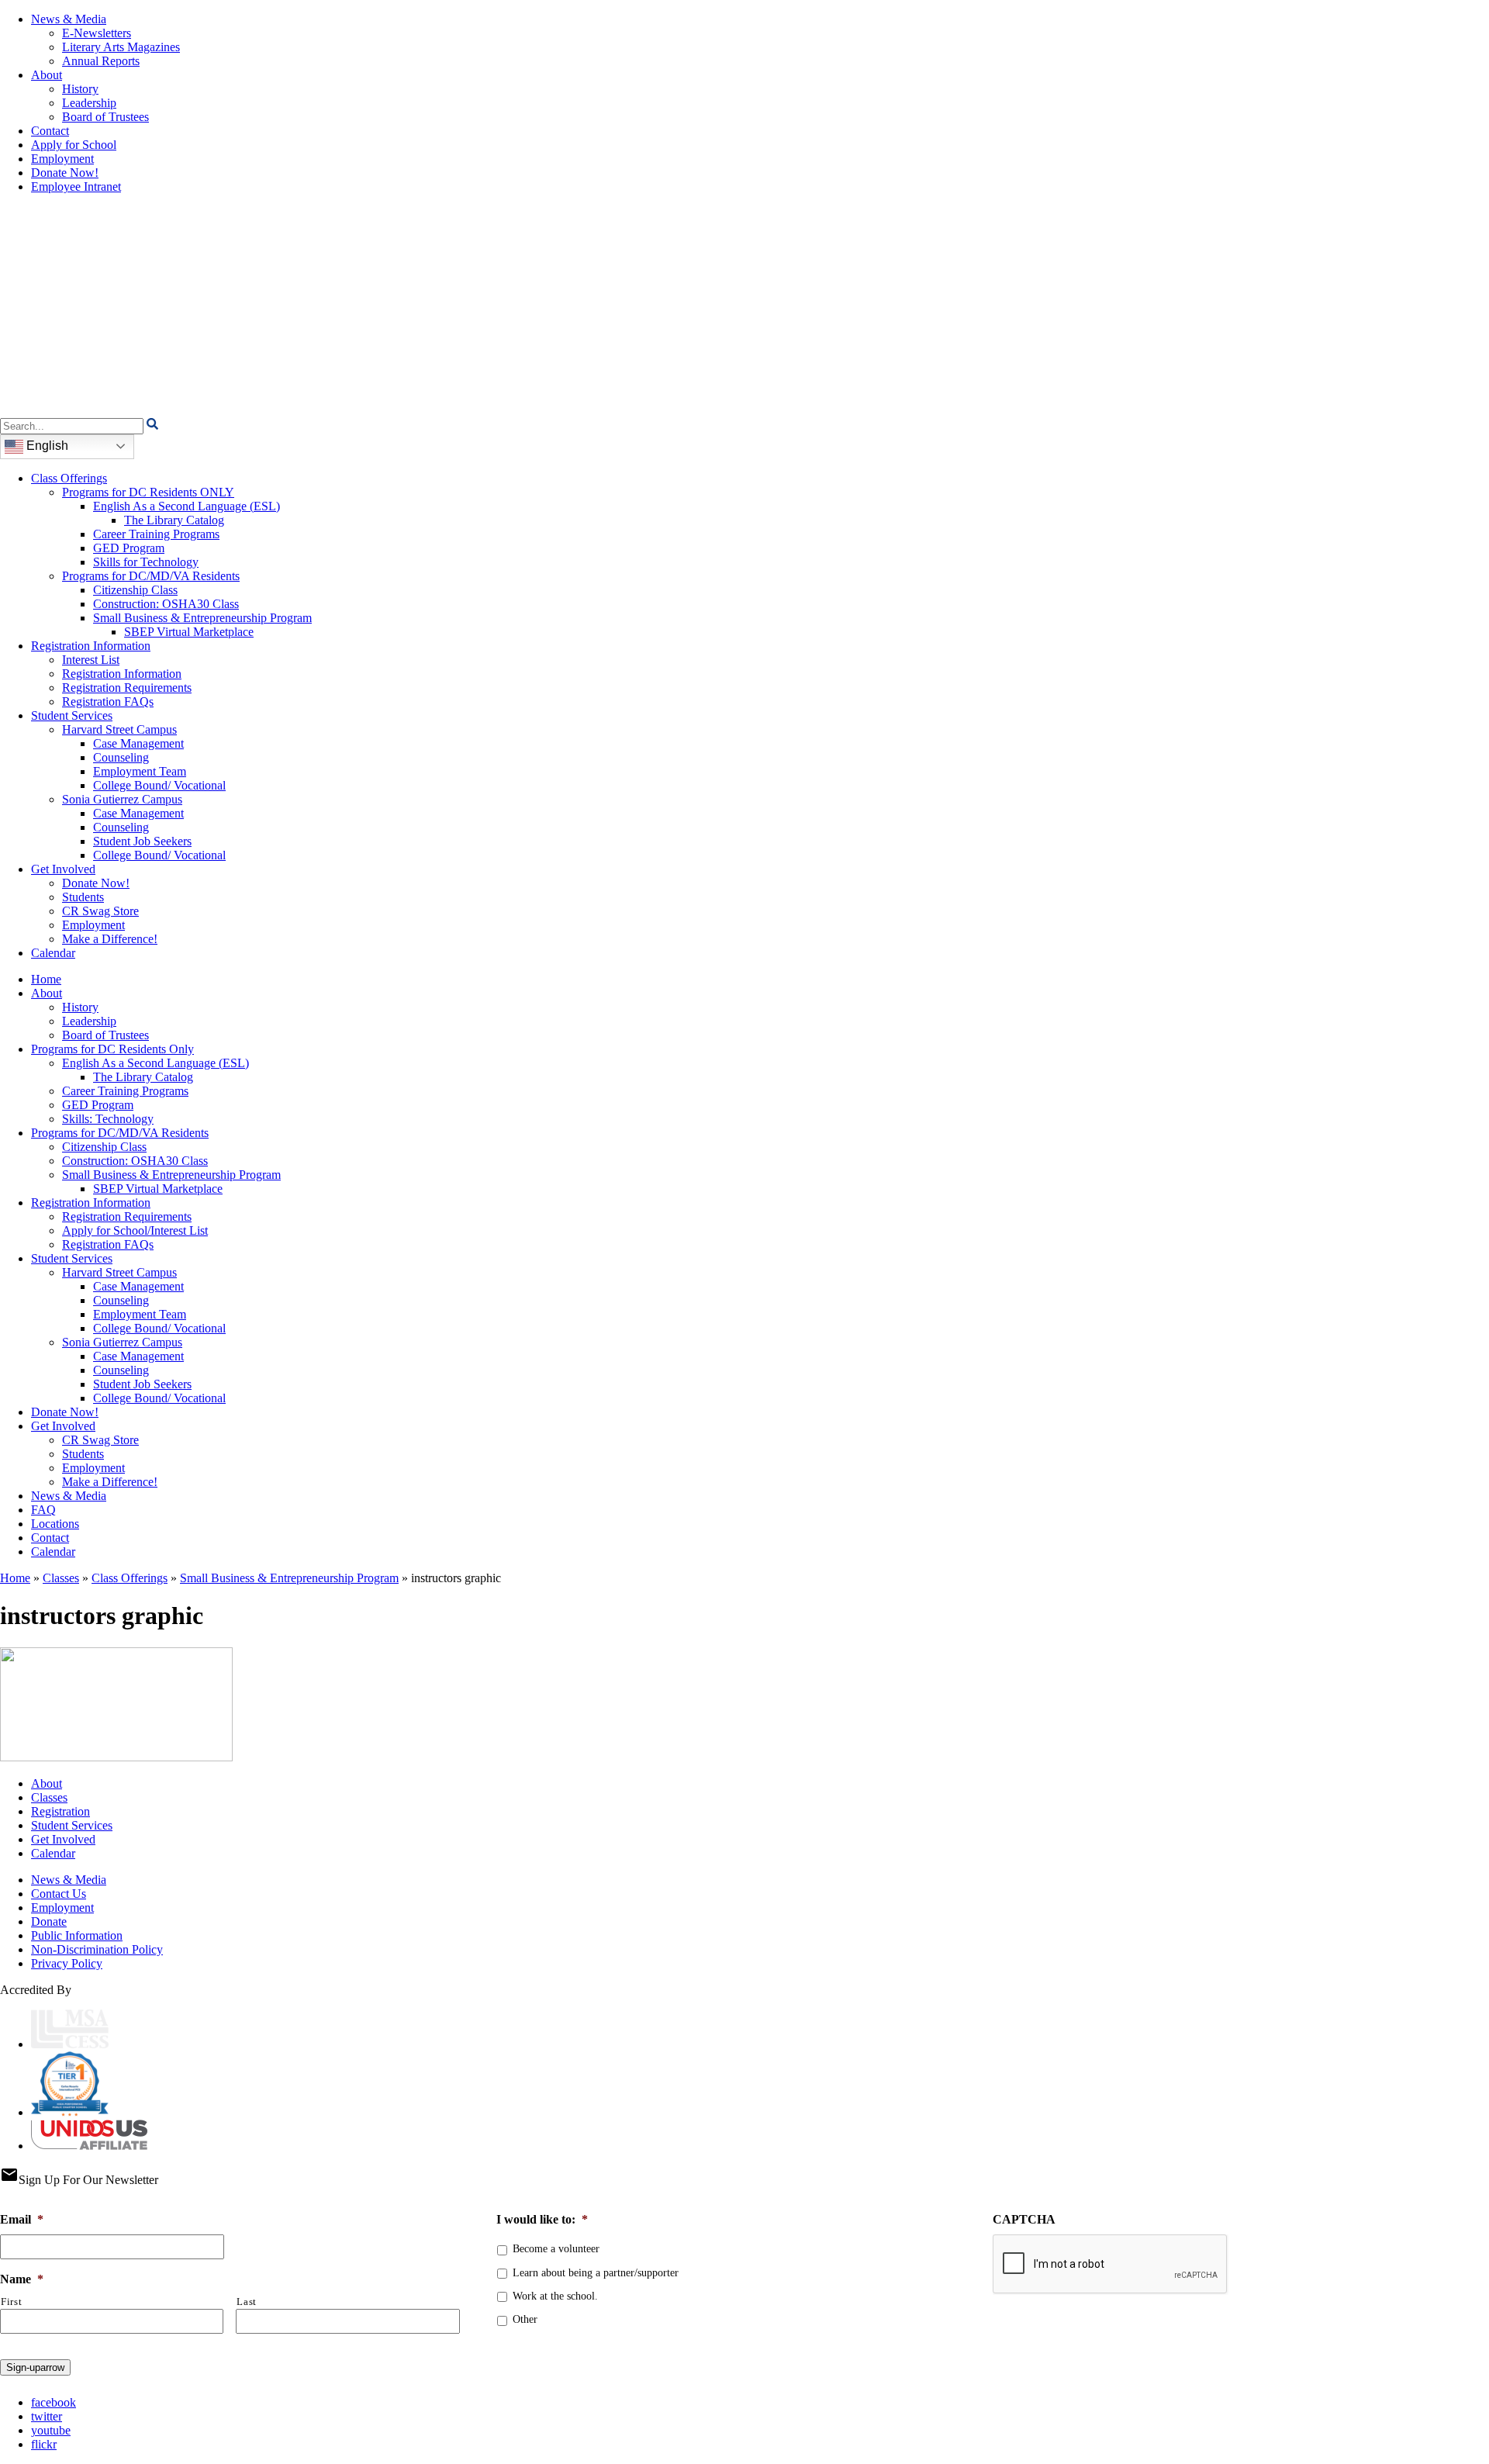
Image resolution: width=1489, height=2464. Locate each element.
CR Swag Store (100, 911)
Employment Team (140, 771)
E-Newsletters (97, 33)
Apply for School (74, 145)
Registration (60, 1811)
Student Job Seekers (142, 841)
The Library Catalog (174, 520)
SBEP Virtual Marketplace (189, 632)
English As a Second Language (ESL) (187, 506)
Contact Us (59, 1894)
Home (46, 979)
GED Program (129, 548)
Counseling (121, 757)
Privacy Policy (67, 1963)
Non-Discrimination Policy (97, 1949)
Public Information (77, 1935)
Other (525, 2319)
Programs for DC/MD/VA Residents (151, 576)
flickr (44, 2444)
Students (83, 897)
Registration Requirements (127, 688)
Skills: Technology (108, 1119)
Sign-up (35, 2367)
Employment (62, 159)
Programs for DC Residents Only (112, 1049)
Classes (61, 1578)
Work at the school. (555, 2296)
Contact (50, 131)
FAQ (43, 1510)
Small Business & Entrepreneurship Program (202, 618)
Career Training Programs (156, 534)
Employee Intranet (76, 187)
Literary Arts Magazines (121, 47)
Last (247, 2302)
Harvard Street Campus (119, 729)
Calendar (53, 953)
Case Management (138, 743)
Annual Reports (101, 61)
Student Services (72, 715)
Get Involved (63, 869)
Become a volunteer (556, 2249)
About (47, 75)
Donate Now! (65, 173)
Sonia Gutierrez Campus (122, 799)
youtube (51, 2430)
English (46, 446)
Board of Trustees (105, 117)
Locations (55, 1524)
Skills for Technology (146, 562)
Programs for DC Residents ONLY (148, 492)
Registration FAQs (108, 702)
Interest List (91, 660)
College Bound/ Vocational (159, 785)
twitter (47, 2416)
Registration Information (91, 646)
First (11, 2302)
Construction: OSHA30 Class (166, 604)
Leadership (89, 103)
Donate (49, 1921)
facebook (54, 2402)
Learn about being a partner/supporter (596, 2273)
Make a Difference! (110, 939)
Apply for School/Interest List (135, 1230)
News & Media (69, 19)
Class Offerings (69, 478)
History (80, 89)
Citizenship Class (135, 590)
